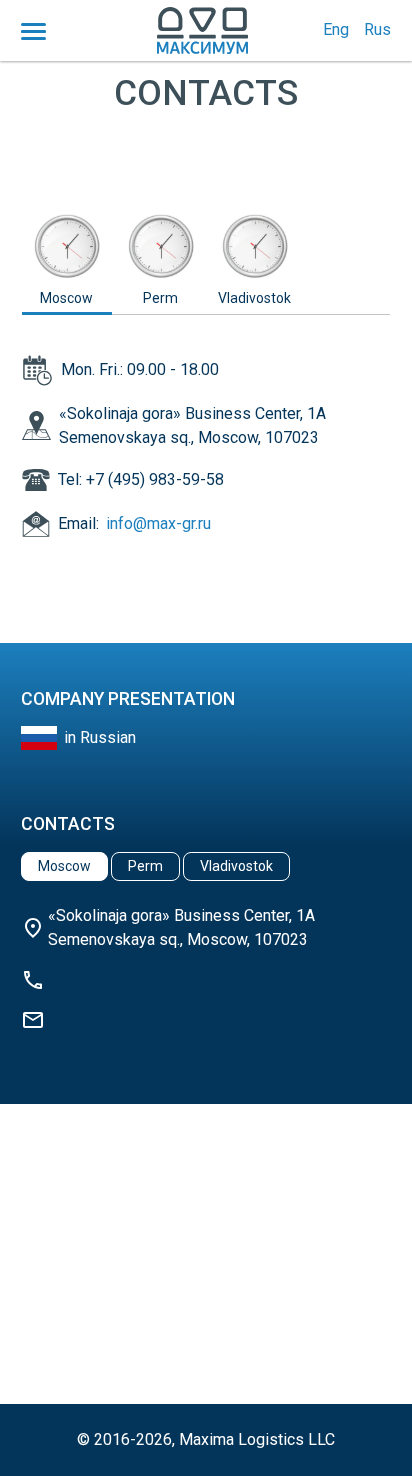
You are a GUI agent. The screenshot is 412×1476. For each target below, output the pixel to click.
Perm (160, 298)
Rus (377, 29)
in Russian (100, 737)
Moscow (66, 298)
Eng (336, 29)
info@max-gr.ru (158, 523)
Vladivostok (254, 298)
